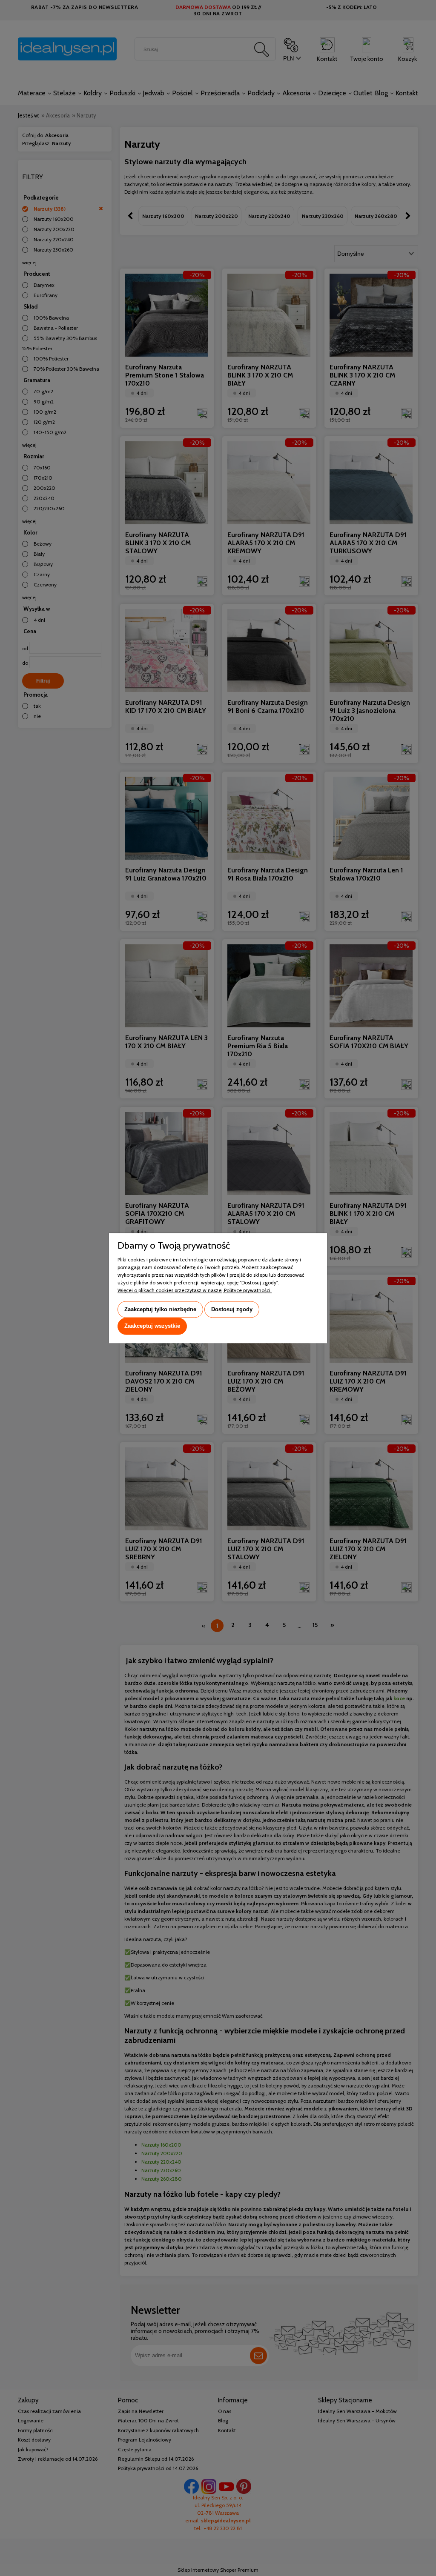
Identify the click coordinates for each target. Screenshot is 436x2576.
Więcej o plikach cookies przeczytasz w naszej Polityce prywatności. (195, 1290)
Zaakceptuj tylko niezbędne (160, 1309)
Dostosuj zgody (232, 1309)
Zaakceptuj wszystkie (152, 1326)
